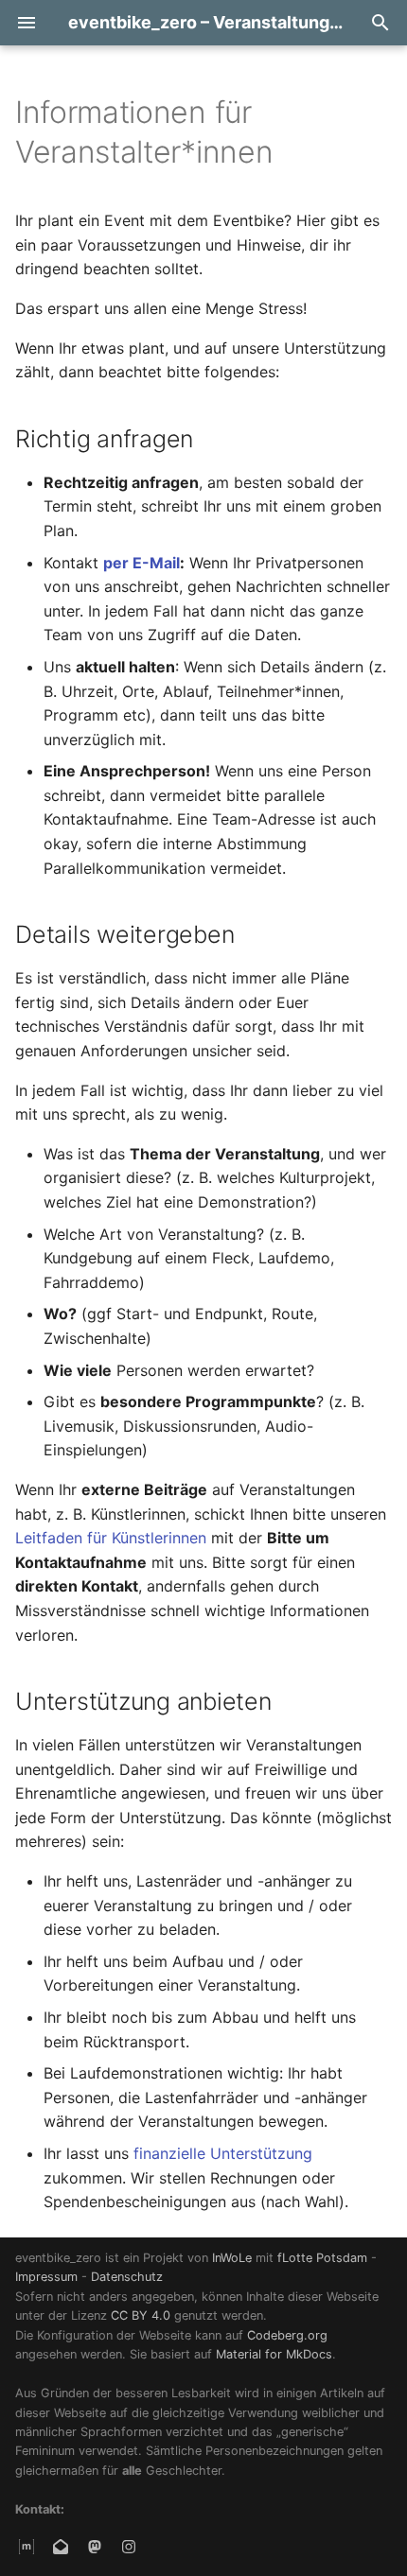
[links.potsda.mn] (95, 2546)
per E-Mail (142, 563)
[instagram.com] (129, 2546)
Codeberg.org (287, 2335)
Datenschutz (127, 2277)
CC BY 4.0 (141, 2315)
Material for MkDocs (274, 2354)
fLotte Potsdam (322, 2258)
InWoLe (232, 2258)
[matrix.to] (27, 2546)
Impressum (46, 2277)
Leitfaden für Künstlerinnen (111, 1538)
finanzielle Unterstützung (223, 2153)
